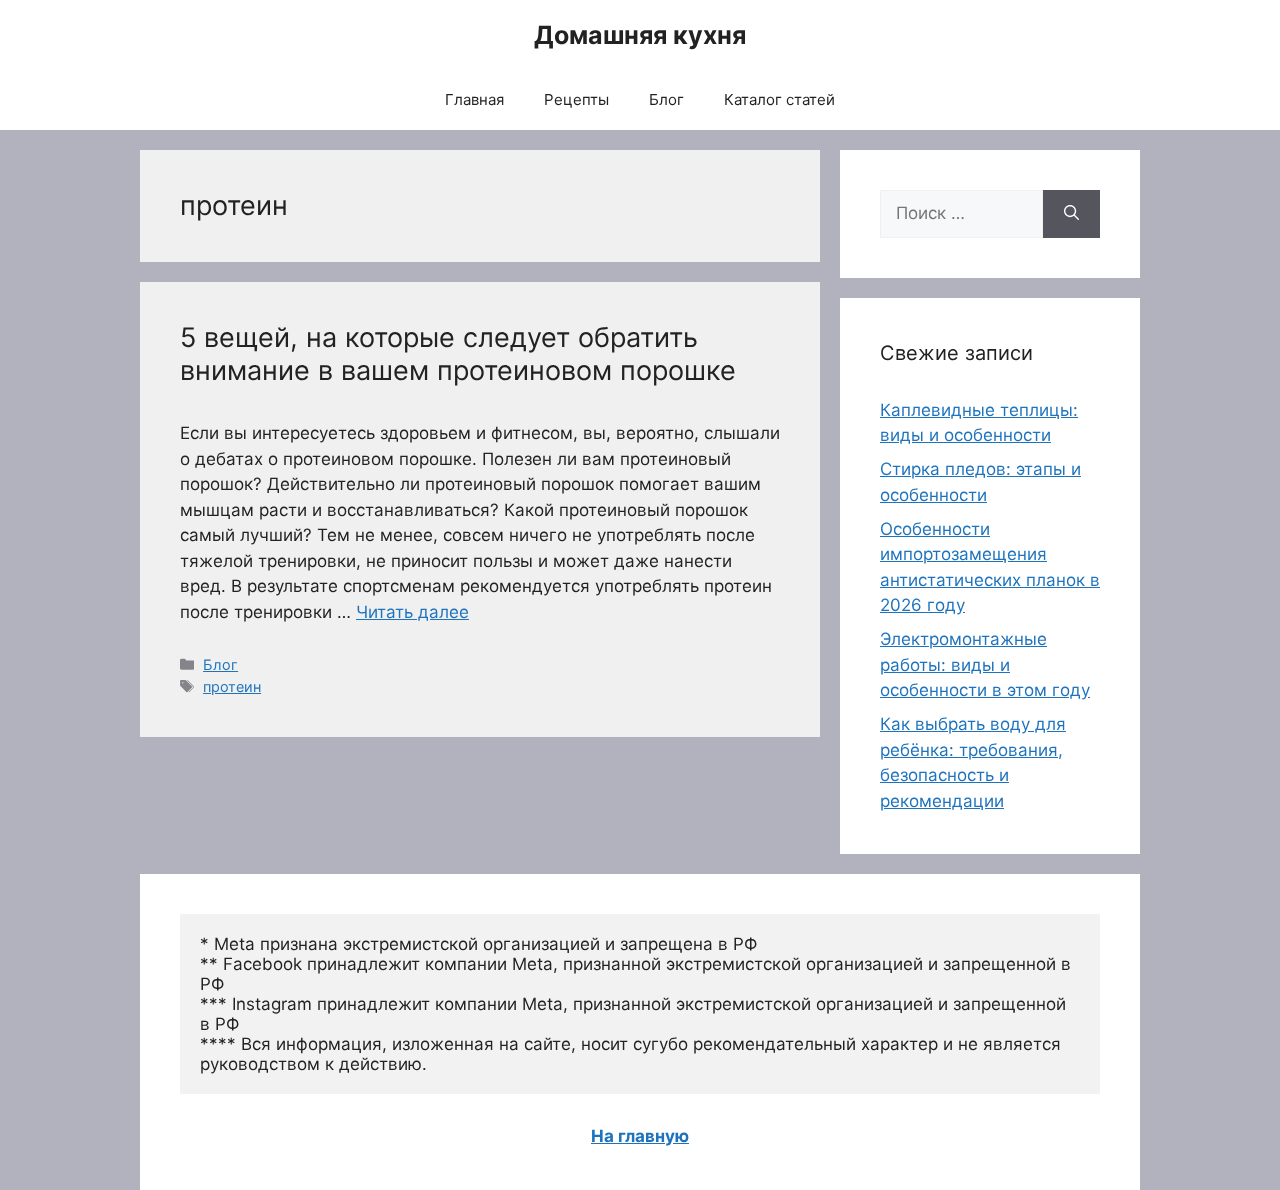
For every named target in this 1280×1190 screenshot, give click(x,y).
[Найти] (1071, 214)
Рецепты (576, 99)
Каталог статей (779, 99)
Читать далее (412, 612)
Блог (666, 99)
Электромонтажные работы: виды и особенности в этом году (985, 664)
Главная (474, 99)
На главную (640, 1136)
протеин (232, 686)
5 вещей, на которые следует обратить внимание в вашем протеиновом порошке (458, 353)
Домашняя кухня (640, 35)
